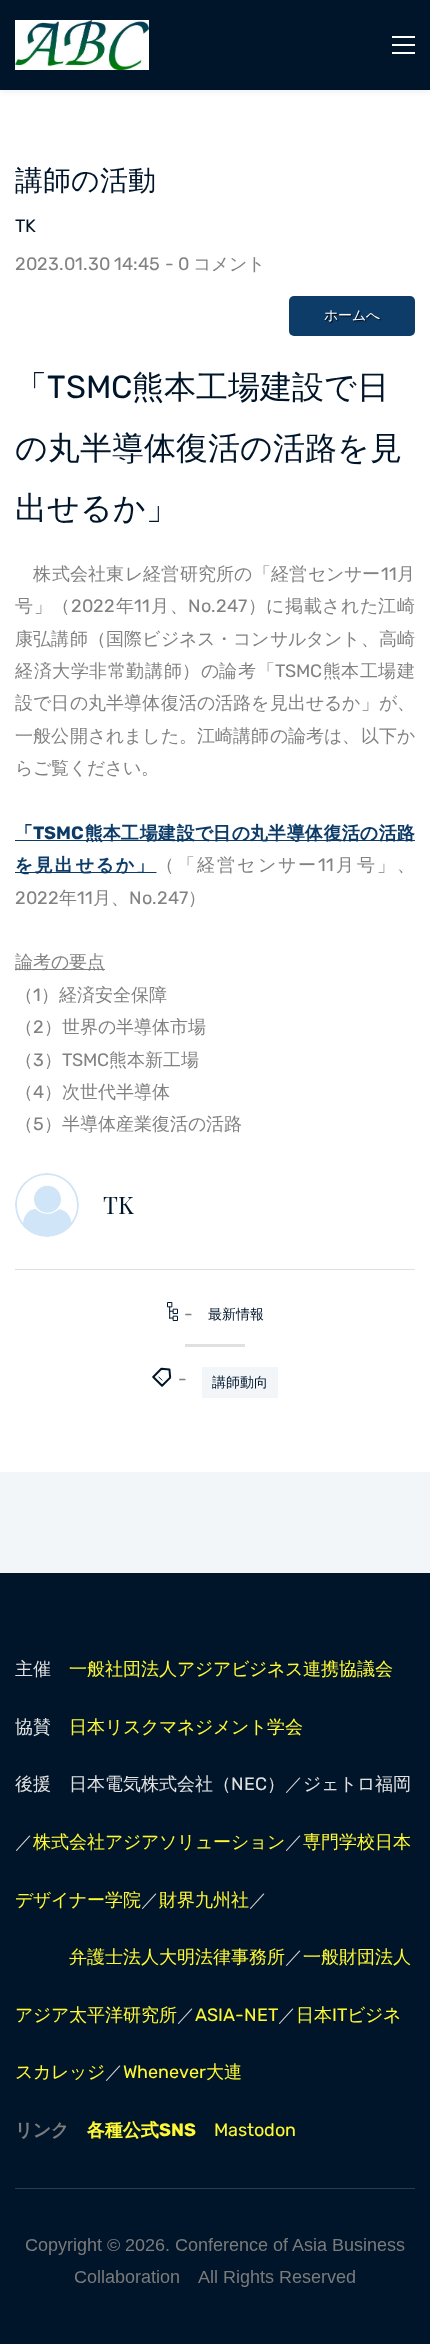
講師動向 (240, 1382)
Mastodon (255, 2130)
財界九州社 (204, 1900)
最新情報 (236, 1314)
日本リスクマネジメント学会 (186, 1727)
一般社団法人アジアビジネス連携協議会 (231, 1669)
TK (25, 226)
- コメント (215, 264)
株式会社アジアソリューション (159, 1842)
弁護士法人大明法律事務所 (177, 1957)
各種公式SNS (141, 2130)
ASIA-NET (236, 2015)
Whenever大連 (182, 2072)
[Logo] (82, 45)
